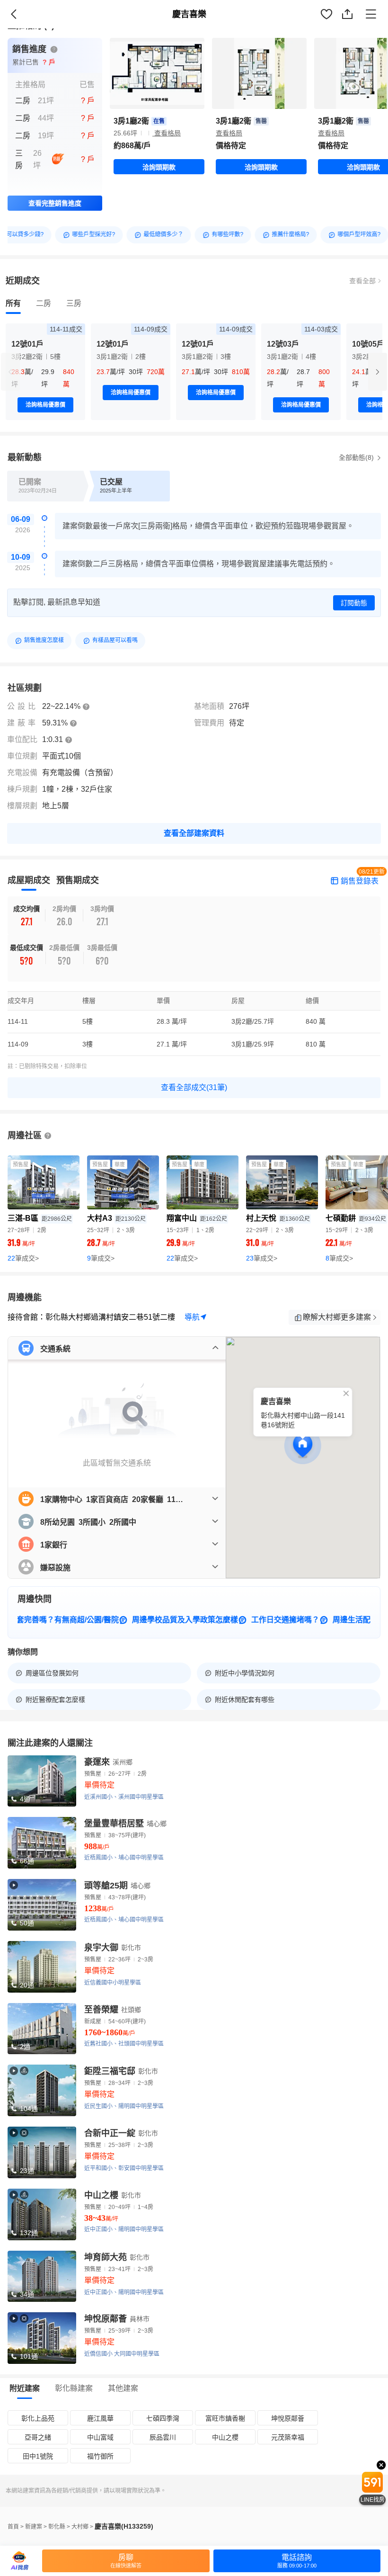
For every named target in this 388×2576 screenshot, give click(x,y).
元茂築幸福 (288, 2437)
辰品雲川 (163, 2437)
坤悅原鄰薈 (288, 2418)
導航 (192, 1317)
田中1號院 (38, 2456)
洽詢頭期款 (159, 167)
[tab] (13, 304)
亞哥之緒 (38, 2437)
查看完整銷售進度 (55, 203)
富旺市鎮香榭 (225, 2418)
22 (23, 1258)
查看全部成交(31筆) (194, 1087)
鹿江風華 (100, 2418)
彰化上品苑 (38, 2418)
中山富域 (100, 2437)
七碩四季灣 (163, 2418)
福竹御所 (100, 2456)
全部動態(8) (357, 457)
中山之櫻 (225, 2437)
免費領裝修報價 (353, 24)
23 (262, 1258)
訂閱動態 (354, 603)
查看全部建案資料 (194, 833)
